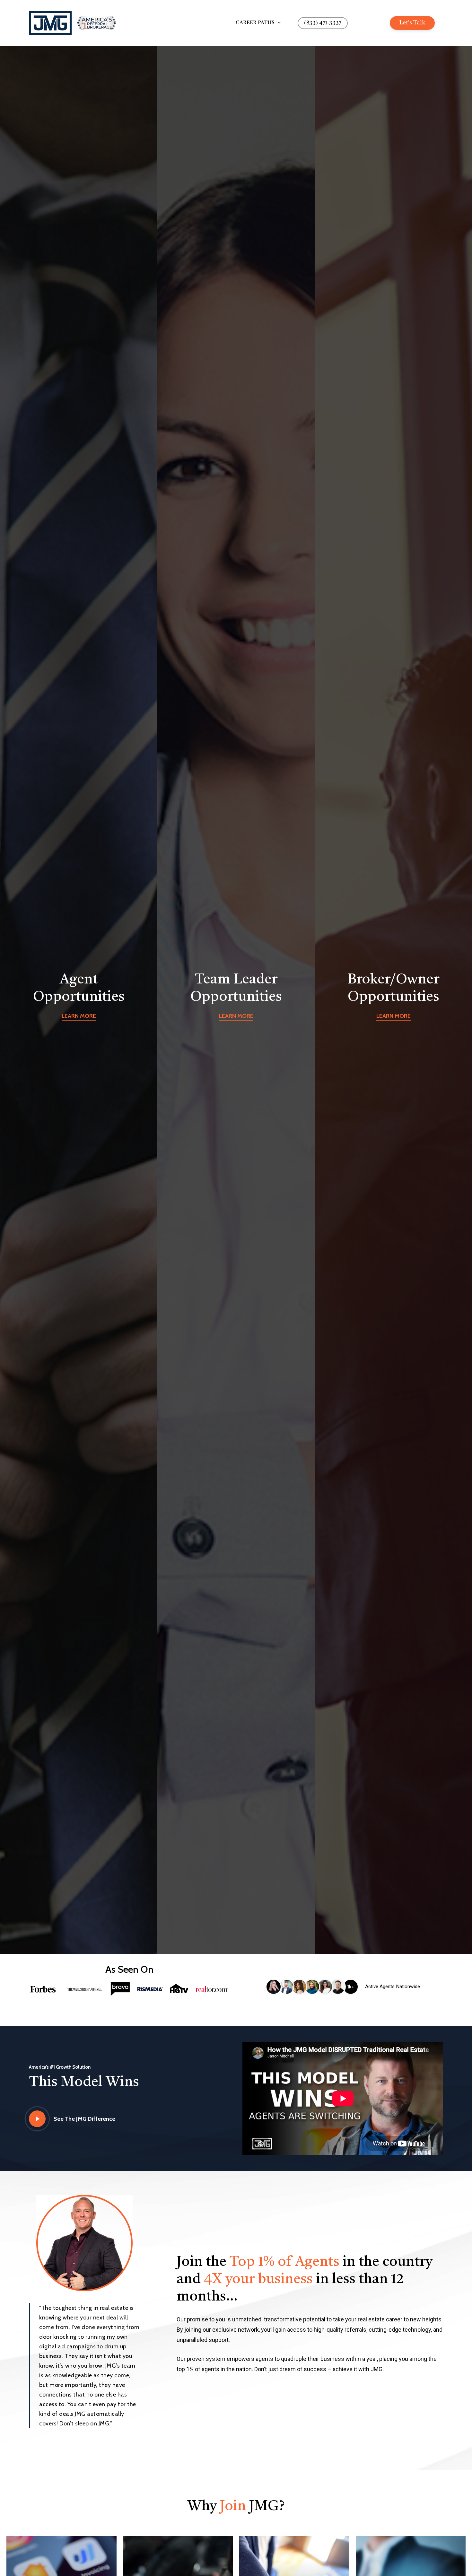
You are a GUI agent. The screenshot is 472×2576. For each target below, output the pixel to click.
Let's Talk (412, 23)
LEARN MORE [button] (79, 1016)
